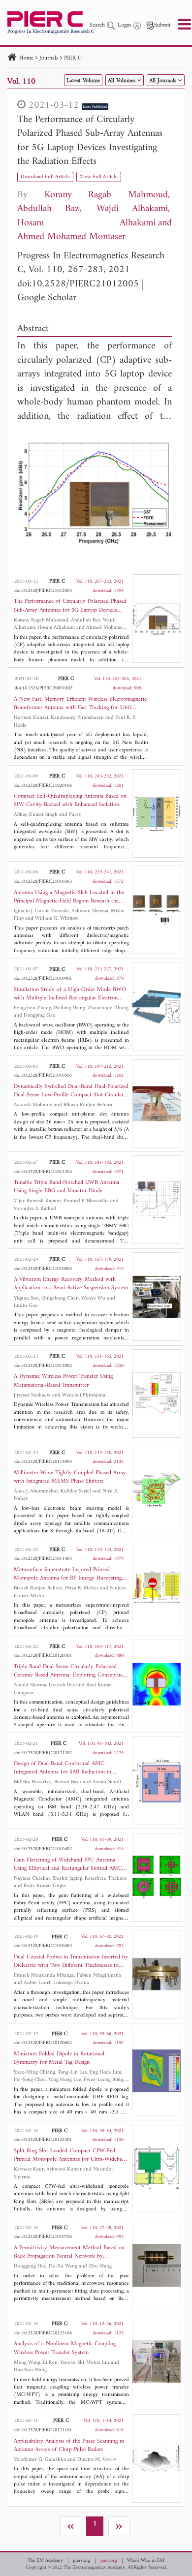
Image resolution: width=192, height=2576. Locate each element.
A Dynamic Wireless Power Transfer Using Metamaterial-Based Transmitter (63, 1381)
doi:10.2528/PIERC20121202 (43, 1753)
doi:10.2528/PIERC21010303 (43, 882)
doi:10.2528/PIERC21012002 (43, 1366)
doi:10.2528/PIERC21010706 (43, 2237)
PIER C (73, 58)
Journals (49, 58)
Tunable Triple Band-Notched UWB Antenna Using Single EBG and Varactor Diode (66, 1187)
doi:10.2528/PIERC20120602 (43, 2043)
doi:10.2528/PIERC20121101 (43, 2430)
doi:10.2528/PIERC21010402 (43, 1849)
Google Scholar (47, 298)
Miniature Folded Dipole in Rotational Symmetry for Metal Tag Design (59, 2058)
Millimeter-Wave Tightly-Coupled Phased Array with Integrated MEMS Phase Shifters (70, 1477)
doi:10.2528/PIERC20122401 (43, 2140)
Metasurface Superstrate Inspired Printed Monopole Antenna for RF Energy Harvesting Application (68, 1574)
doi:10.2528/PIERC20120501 (43, 1656)
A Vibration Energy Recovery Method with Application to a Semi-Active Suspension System (71, 1284)
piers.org (82, 2561)
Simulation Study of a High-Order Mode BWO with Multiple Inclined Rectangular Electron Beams (70, 994)
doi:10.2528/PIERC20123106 (43, 2333)
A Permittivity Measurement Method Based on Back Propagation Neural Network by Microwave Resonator (69, 2252)
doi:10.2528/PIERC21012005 (78, 284)
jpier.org (109, 2561)
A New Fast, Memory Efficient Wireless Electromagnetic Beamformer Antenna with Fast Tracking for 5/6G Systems (80, 704)
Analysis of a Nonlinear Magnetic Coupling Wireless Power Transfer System (65, 2348)
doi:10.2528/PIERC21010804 (43, 1269)
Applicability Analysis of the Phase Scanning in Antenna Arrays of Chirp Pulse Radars (69, 2446)
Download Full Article (45, 177)
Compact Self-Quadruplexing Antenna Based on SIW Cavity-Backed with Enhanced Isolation (70, 801)
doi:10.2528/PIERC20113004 (43, 1462)
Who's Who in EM (146, 2561)
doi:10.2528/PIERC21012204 (43, 1172)
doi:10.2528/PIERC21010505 (43, 1075)
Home (26, 58)
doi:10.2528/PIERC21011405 (43, 1559)
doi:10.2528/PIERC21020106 (43, 786)
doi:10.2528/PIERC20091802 (44, 688)
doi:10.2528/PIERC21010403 (43, 1946)
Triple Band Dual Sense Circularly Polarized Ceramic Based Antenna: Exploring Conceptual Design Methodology (69, 1671)
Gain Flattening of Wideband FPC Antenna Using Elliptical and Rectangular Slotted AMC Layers (68, 1864)
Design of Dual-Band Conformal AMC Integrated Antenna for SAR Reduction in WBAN (63, 1768)
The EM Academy (45, 2561)
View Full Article (99, 177)
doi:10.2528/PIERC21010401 (43, 978)
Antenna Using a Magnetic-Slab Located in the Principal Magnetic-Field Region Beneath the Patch (69, 897)
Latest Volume (83, 81)
